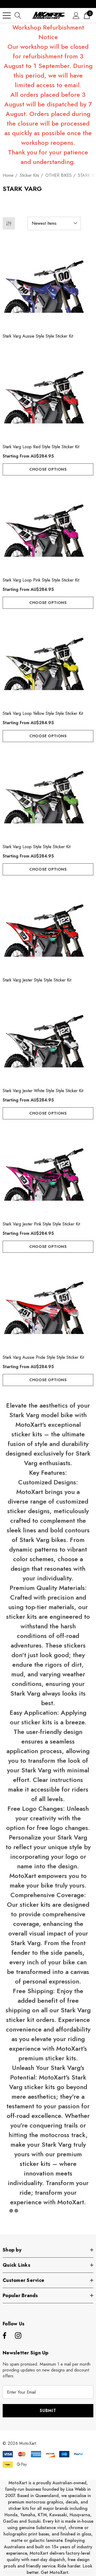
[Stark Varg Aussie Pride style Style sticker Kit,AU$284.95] (48, 1305)
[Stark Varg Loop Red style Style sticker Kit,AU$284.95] (48, 394)
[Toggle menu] (7, 15)
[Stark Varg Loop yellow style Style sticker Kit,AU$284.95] (48, 661)
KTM (42, 2515)
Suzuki (34, 2521)
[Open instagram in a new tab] (18, 2336)
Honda (11, 2515)
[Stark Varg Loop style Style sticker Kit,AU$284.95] (48, 794)
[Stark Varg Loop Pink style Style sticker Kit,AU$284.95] (48, 527)
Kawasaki (58, 2515)
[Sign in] (76, 15)
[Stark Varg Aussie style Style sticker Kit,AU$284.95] (48, 283)
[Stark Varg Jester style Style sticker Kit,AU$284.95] (48, 927)
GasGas (11, 2521)
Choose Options (48, 469)
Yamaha (28, 2515)
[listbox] (54, 223)
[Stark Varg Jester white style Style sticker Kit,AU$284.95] (48, 1038)
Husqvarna (80, 2515)
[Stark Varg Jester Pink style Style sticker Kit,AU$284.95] (48, 1171)
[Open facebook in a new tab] (4, 2336)
